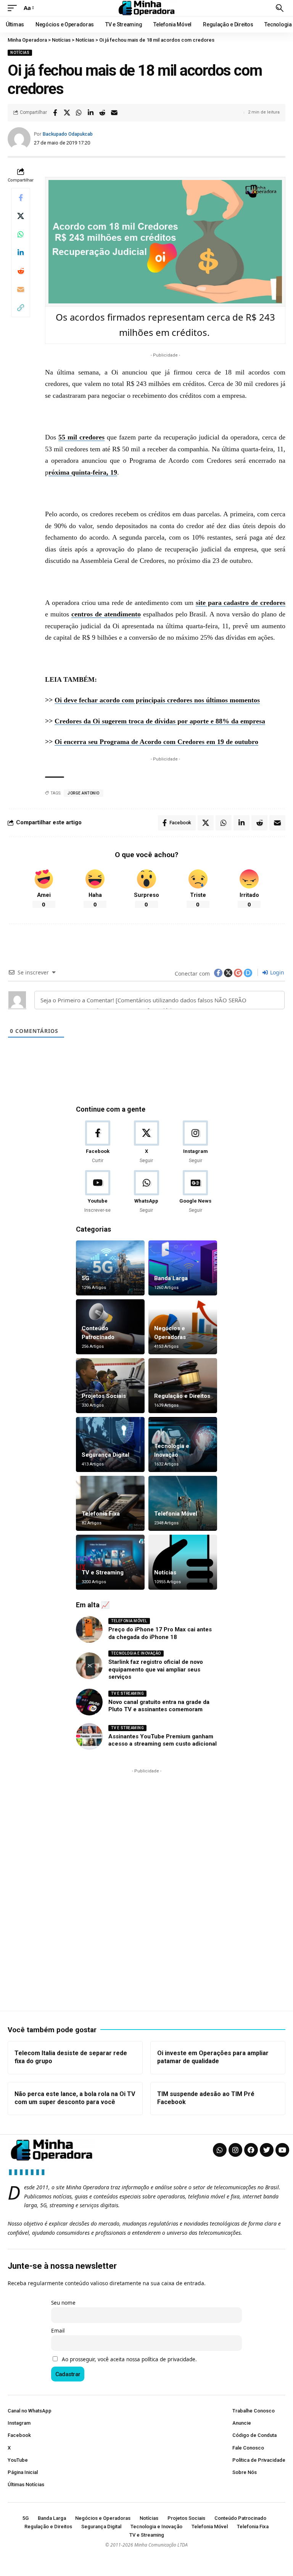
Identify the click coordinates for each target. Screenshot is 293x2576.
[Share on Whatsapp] (79, 113)
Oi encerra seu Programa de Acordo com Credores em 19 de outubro (156, 742)
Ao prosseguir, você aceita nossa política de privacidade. (129, 2359)
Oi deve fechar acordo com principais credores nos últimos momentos (157, 700)
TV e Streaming (103, 1573)
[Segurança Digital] (110, 1444)
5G (85, 1278)
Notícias (20, 53)
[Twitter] (267, 2150)
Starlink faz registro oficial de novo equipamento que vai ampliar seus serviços (156, 1669)
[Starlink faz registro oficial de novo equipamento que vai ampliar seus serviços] (89, 1666)
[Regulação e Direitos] (183, 1386)
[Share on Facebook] (55, 113)
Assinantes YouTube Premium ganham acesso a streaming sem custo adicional (163, 1740)
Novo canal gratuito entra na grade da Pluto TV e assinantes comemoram (159, 1706)
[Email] (114, 113)
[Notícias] (183, 1562)
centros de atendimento (106, 614)
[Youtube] (97, 1192)
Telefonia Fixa (101, 1514)
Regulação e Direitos (182, 1396)
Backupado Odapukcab (68, 134)
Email (58, 2331)
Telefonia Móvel (176, 1514)
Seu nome (63, 2303)
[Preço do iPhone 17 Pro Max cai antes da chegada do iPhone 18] (89, 1629)
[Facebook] (97, 1142)
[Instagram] (196, 1142)
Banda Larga (171, 1278)
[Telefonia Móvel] (183, 1503)
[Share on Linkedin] (90, 113)
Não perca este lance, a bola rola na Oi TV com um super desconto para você (75, 2098)
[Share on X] (67, 113)
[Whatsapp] (220, 2150)
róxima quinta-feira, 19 (83, 472)
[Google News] (196, 1192)
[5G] (110, 1268)
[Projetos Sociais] (110, 1386)
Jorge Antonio (84, 793)
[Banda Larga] (183, 1268)
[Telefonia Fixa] (110, 1503)
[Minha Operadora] (146, 8)
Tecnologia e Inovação (136, 1653)
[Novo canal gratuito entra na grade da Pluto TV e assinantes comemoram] (89, 1702)
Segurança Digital (105, 1455)
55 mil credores (81, 437)
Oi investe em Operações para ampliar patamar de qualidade (213, 2057)
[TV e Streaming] (110, 1562)
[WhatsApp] (146, 1192)
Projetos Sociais (104, 1396)
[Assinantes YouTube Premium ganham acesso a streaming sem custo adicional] (89, 1736)
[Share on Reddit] (102, 113)
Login (276, 972)
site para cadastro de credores (241, 603)
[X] (146, 1142)
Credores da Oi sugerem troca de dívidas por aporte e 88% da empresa (160, 721)
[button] (14, 8)
